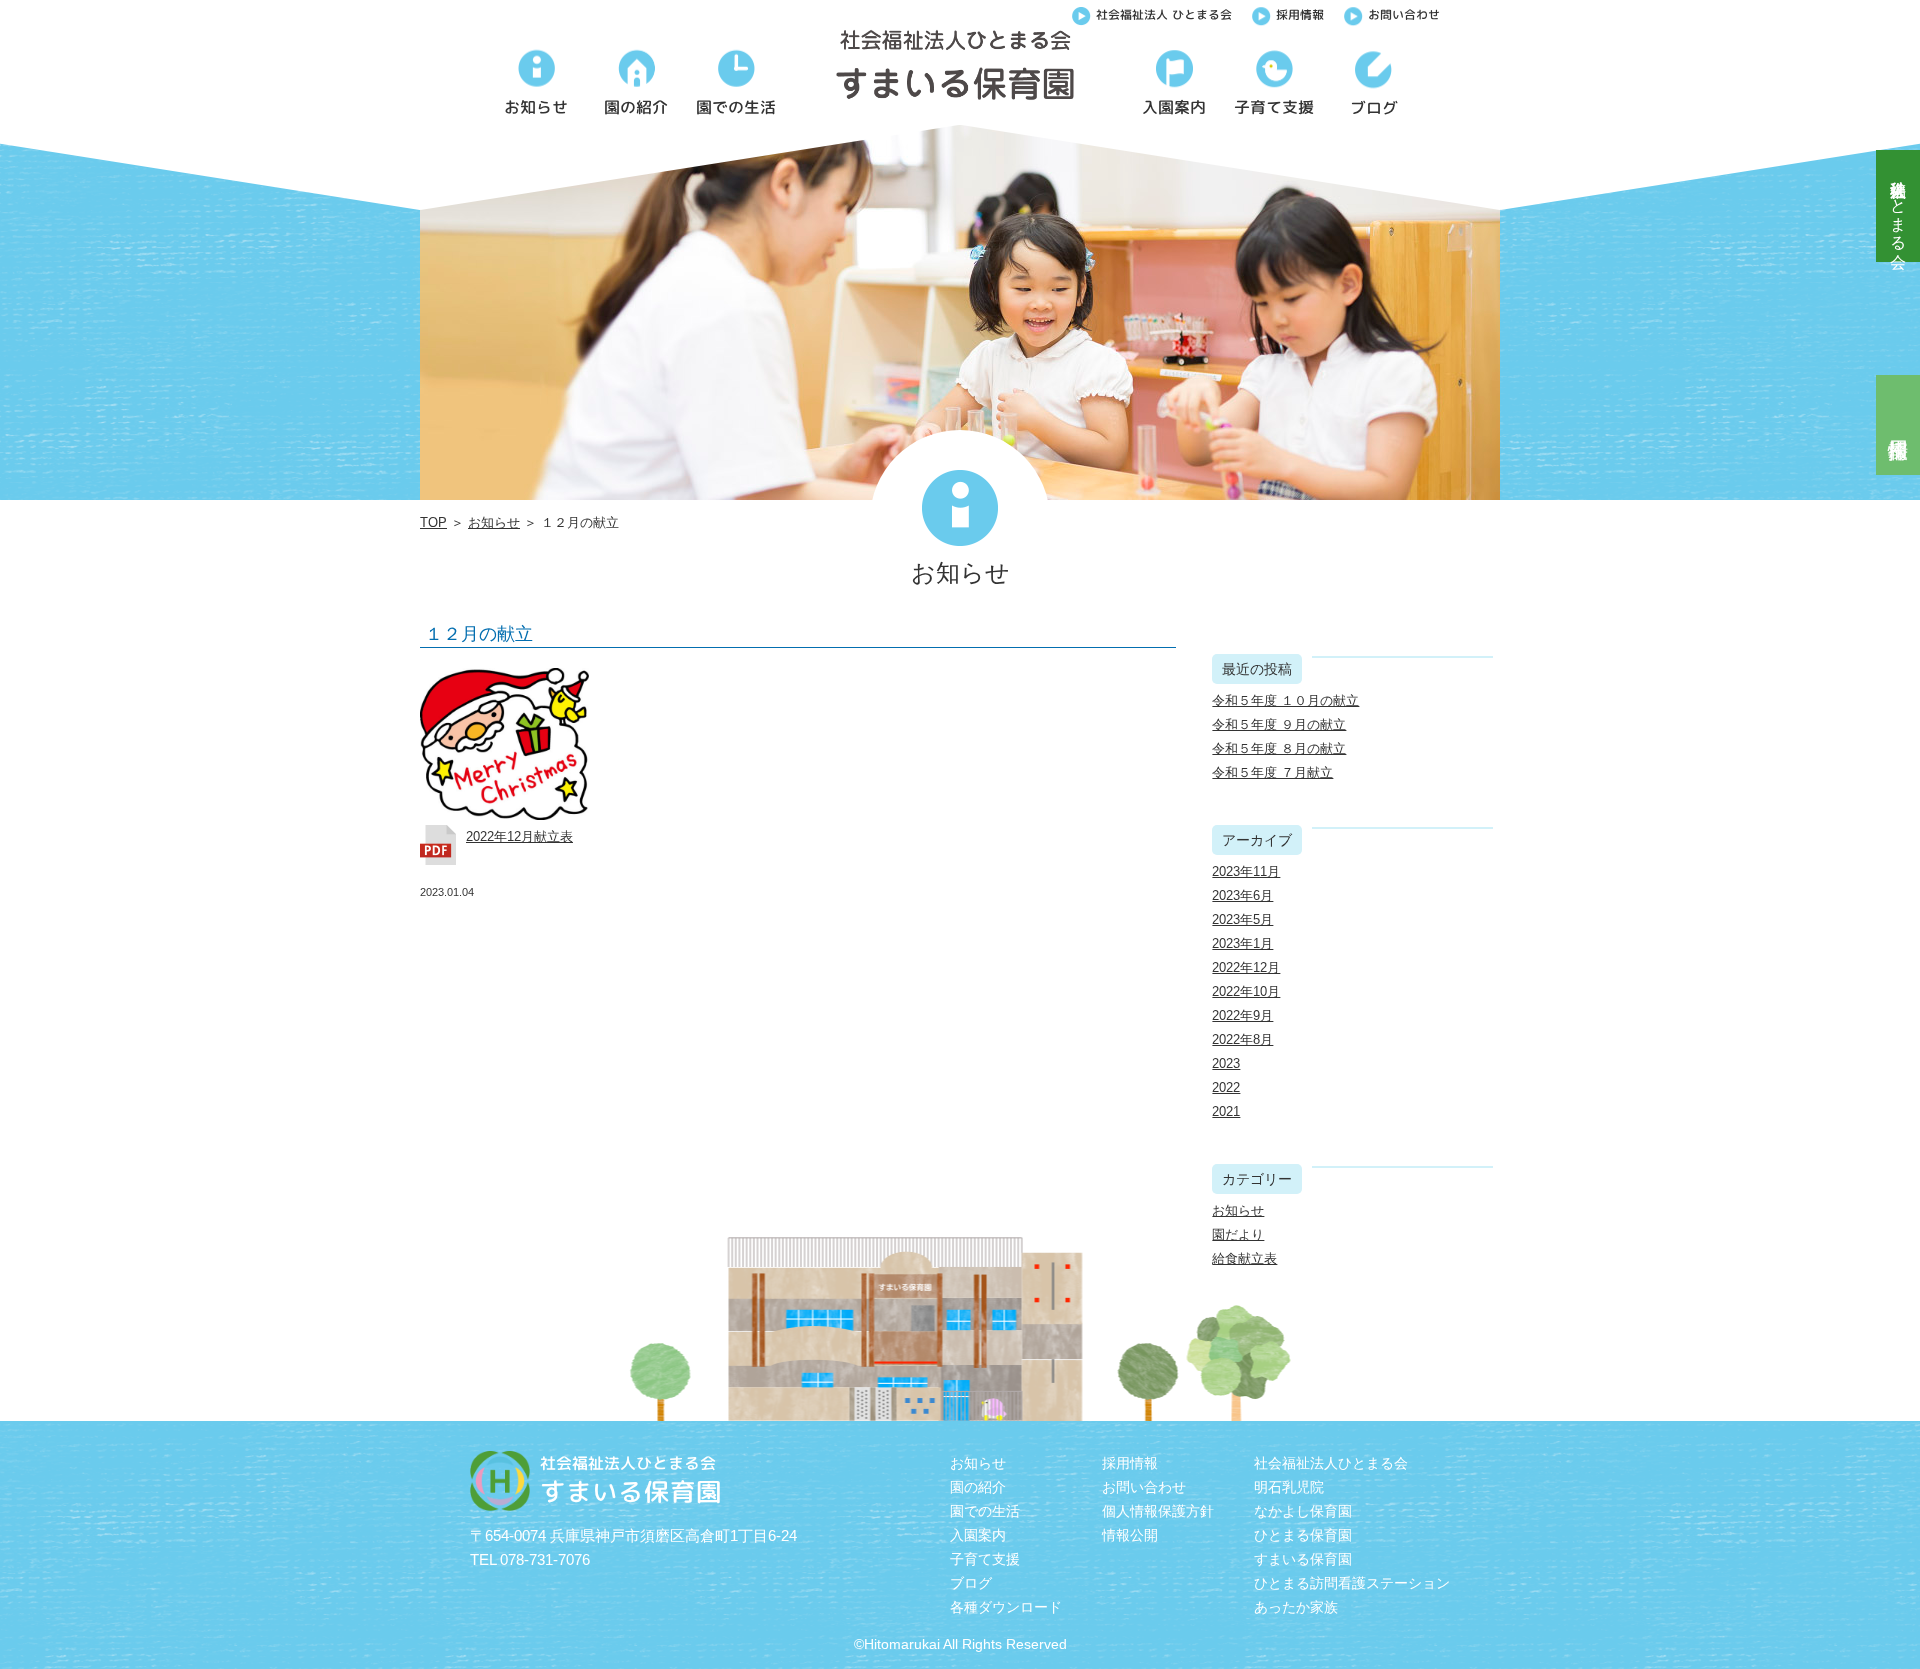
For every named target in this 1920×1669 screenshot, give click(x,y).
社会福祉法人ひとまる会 (1898, 206)
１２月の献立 (479, 634)
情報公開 (1130, 1535)
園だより (1238, 1234)
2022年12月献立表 (519, 836)
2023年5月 (1242, 919)
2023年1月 (1242, 943)
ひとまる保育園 (1303, 1535)
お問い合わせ (1404, 14)
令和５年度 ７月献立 (1272, 772)
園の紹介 (978, 1487)
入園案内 (978, 1535)
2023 (1226, 1063)
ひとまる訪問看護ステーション (1352, 1583)
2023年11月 (1246, 871)
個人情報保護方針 (1158, 1511)
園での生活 (985, 1511)
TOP (433, 522)
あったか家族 (1296, 1607)
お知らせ (494, 522)
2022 (1226, 1087)
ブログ (971, 1583)
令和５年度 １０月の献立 (1285, 700)
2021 (1226, 1111)
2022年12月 (1246, 967)
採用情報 (1300, 14)
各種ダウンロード (1006, 1607)
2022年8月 (1242, 1039)
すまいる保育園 (1303, 1559)
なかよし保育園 (1303, 1511)
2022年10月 (1246, 991)
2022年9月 (1242, 1015)
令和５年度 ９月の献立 (1279, 724)
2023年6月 (1242, 895)
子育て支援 (985, 1559)
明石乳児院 (1289, 1487)
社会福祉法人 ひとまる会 (1164, 14)
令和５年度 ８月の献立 (1279, 748)
